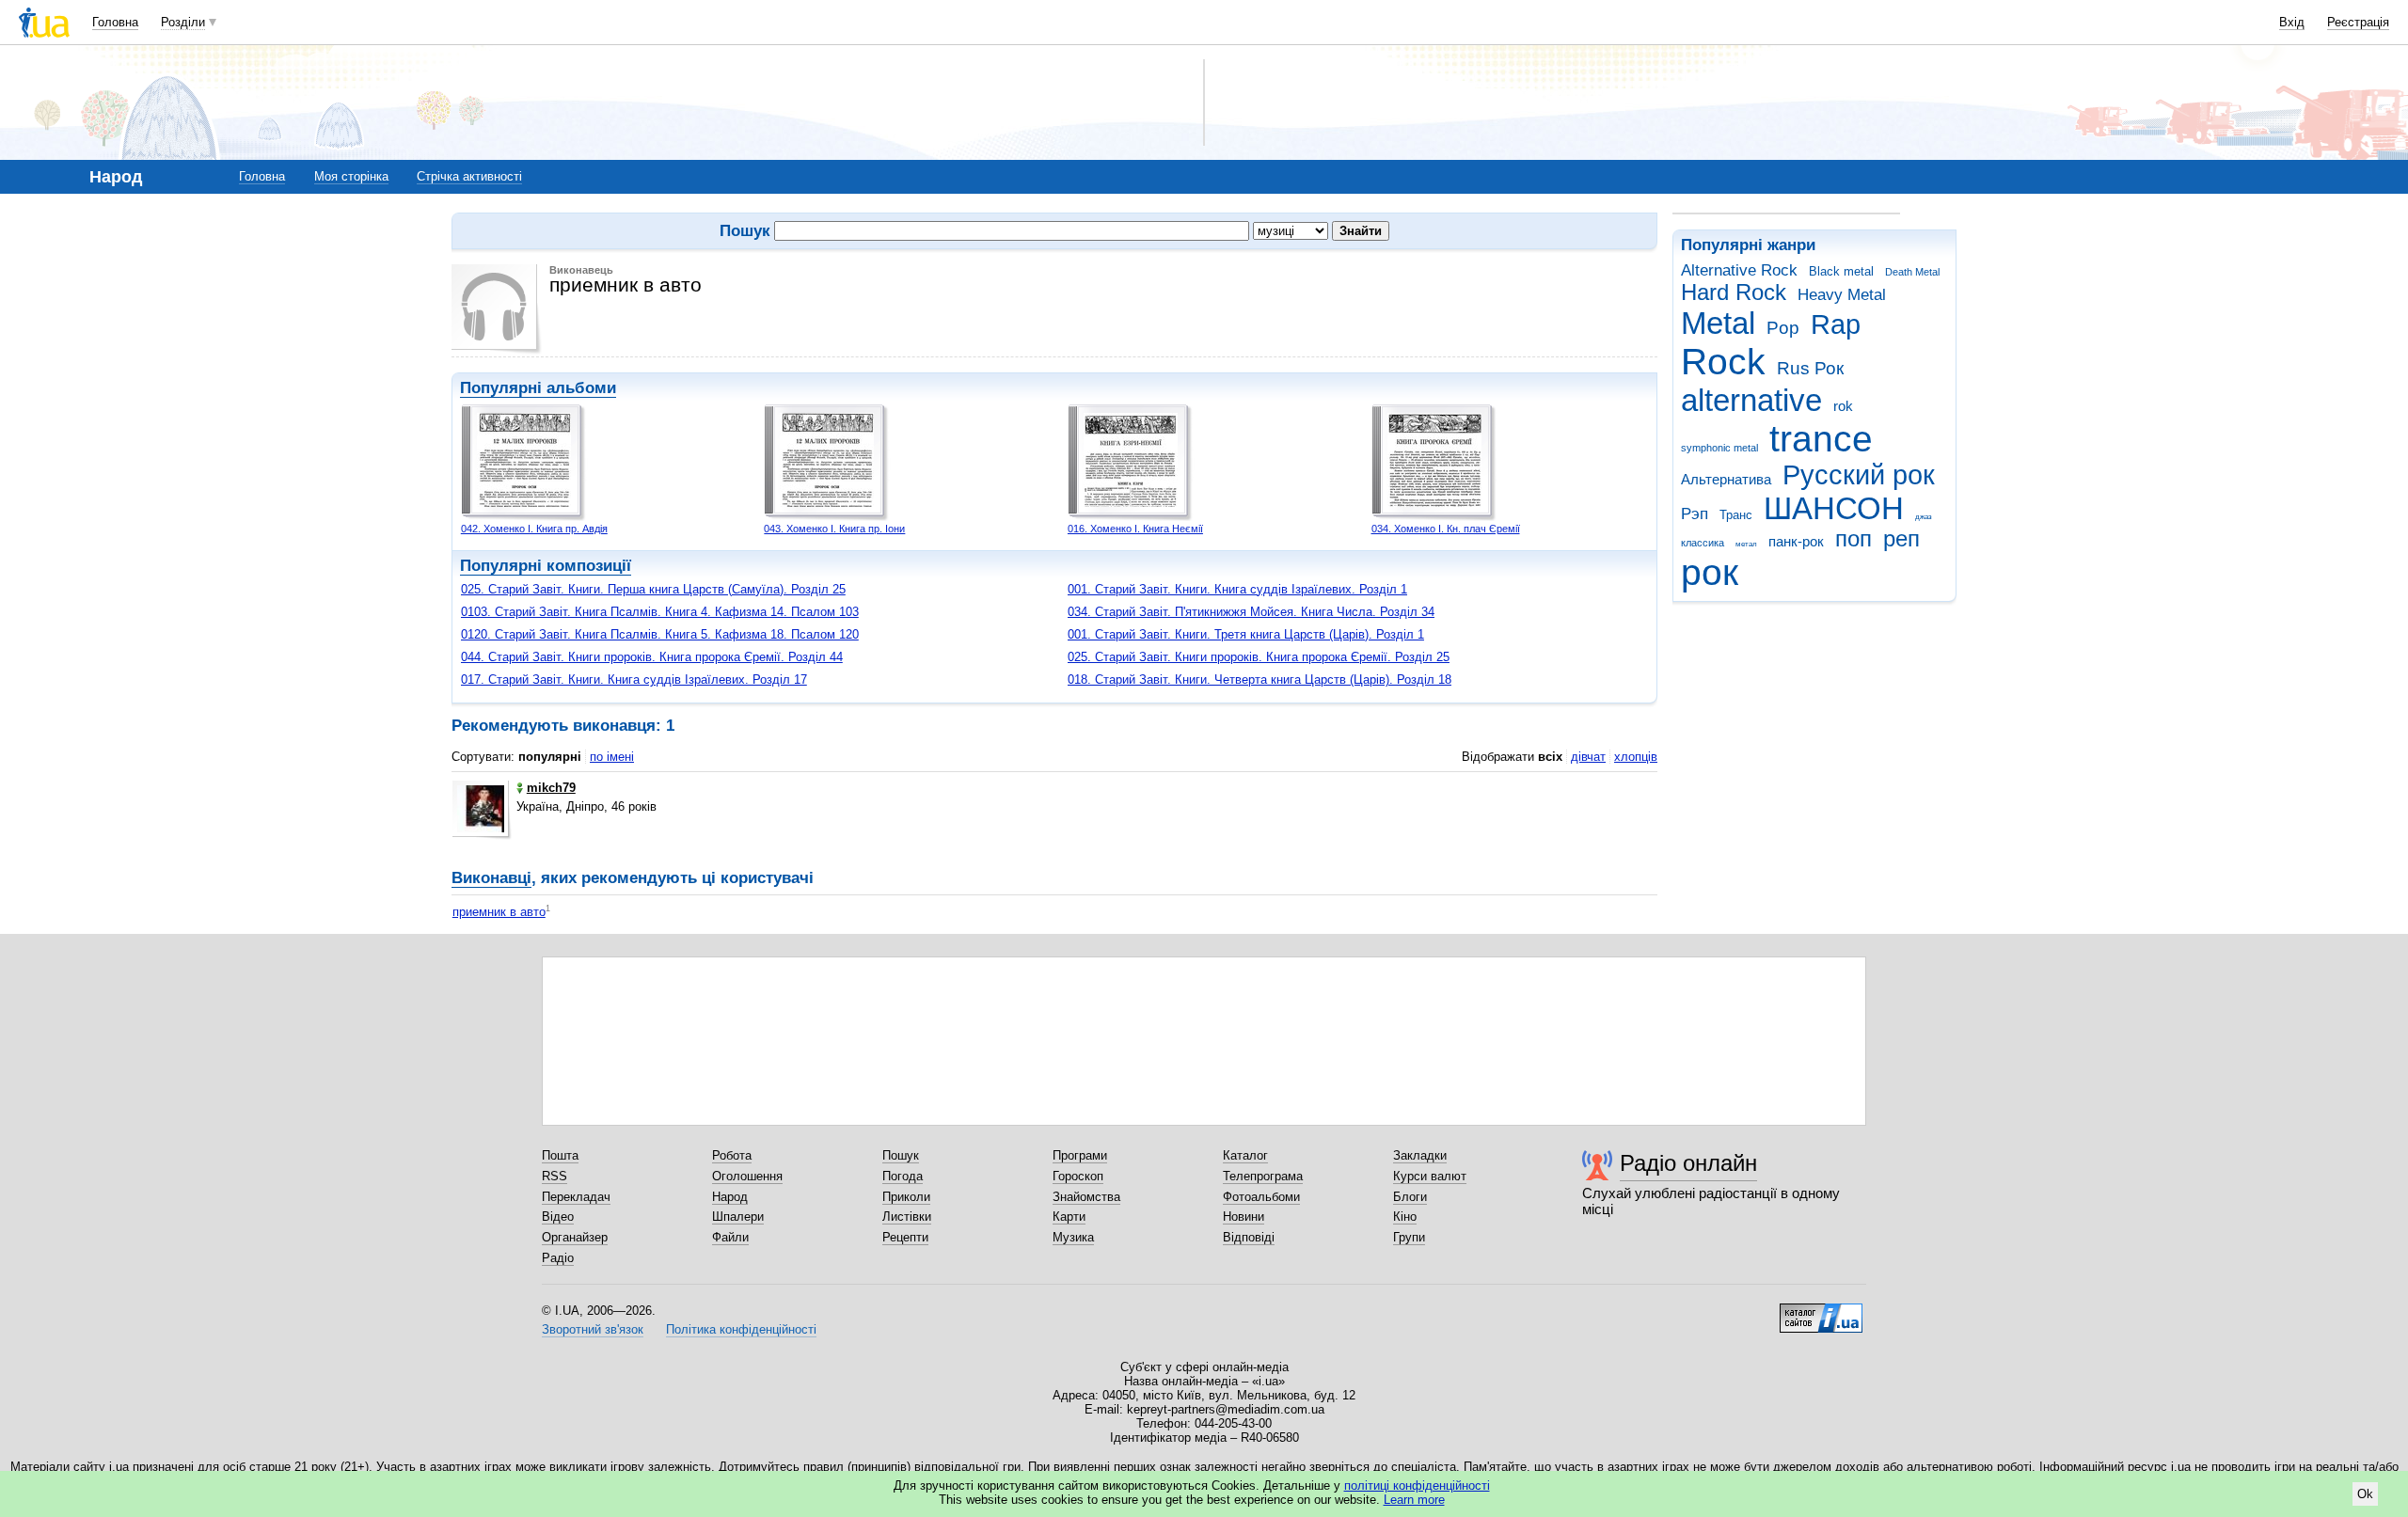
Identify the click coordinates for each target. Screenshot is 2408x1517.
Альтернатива (1726, 479)
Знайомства (1086, 1197)
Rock (1723, 362)
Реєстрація (2358, 22)
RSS (554, 1176)
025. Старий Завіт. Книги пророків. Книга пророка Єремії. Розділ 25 (1259, 657)
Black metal (1841, 271)
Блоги (1410, 1197)
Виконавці (491, 878)
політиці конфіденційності (1417, 1485)
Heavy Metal (1842, 295)
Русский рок (1859, 475)
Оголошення (747, 1176)
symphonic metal (1719, 448)
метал (1746, 544)
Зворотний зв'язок (593, 1329)
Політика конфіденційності (741, 1329)
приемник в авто (499, 912)
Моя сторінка (351, 176)
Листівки (907, 1217)
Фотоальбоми (1261, 1197)
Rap (1836, 324)
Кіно (1405, 1217)
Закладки (1420, 1155)
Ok (2365, 1494)
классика (1703, 543)
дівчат (1588, 757)
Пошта (560, 1155)
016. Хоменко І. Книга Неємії (1135, 529)
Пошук (901, 1155)
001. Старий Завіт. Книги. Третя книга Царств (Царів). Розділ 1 (1246, 634)
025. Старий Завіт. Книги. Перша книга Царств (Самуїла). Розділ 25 (653, 589)
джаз (1924, 517)
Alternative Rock (1739, 270)
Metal (1718, 323)
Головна (115, 22)
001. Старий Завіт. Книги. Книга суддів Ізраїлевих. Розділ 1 (1237, 589)
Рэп (1695, 514)
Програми (1080, 1155)
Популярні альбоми (538, 388)
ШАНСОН (1834, 508)
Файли (730, 1237)
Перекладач (576, 1197)
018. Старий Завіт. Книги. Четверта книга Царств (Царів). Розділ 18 (1259, 679)
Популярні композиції (546, 566)
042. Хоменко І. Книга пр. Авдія (534, 529)
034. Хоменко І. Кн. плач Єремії (1446, 529)
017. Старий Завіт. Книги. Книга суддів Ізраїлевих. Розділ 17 (634, 679)
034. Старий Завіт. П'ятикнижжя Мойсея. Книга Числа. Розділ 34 (1251, 612)
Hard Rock (1734, 292)
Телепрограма (1263, 1176)
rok (1843, 406)
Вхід (2292, 22)
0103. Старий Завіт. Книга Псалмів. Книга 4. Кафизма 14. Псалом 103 (660, 612)
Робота (732, 1155)
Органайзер (575, 1237)
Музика (1073, 1237)
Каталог (1245, 1155)
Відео (558, 1217)
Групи (1409, 1237)
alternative (1751, 400)
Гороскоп (1078, 1176)
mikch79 (551, 788)
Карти (1069, 1217)
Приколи (906, 1197)
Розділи (183, 22)
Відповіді (1249, 1237)
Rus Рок (1810, 368)
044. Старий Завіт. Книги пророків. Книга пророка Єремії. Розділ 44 (652, 657)
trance (1821, 439)
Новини (1244, 1217)
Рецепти (905, 1237)
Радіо (558, 1258)
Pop (1783, 328)
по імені (612, 757)
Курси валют (1430, 1176)
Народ (730, 1197)
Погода (903, 1176)
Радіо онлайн (1688, 1163)
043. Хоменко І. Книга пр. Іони (834, 529)
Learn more (1414, 1500)
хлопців (1636, 757)
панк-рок (1796, 541)
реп (1901, 539)
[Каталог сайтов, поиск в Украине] (1821, 1311)
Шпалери (738, 1217)
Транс (1736, 515)
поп (1854, 539)
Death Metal (1912, 272)
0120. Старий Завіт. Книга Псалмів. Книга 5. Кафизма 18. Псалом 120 (660, 634)
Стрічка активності (469, 176)
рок (1710, 572)
